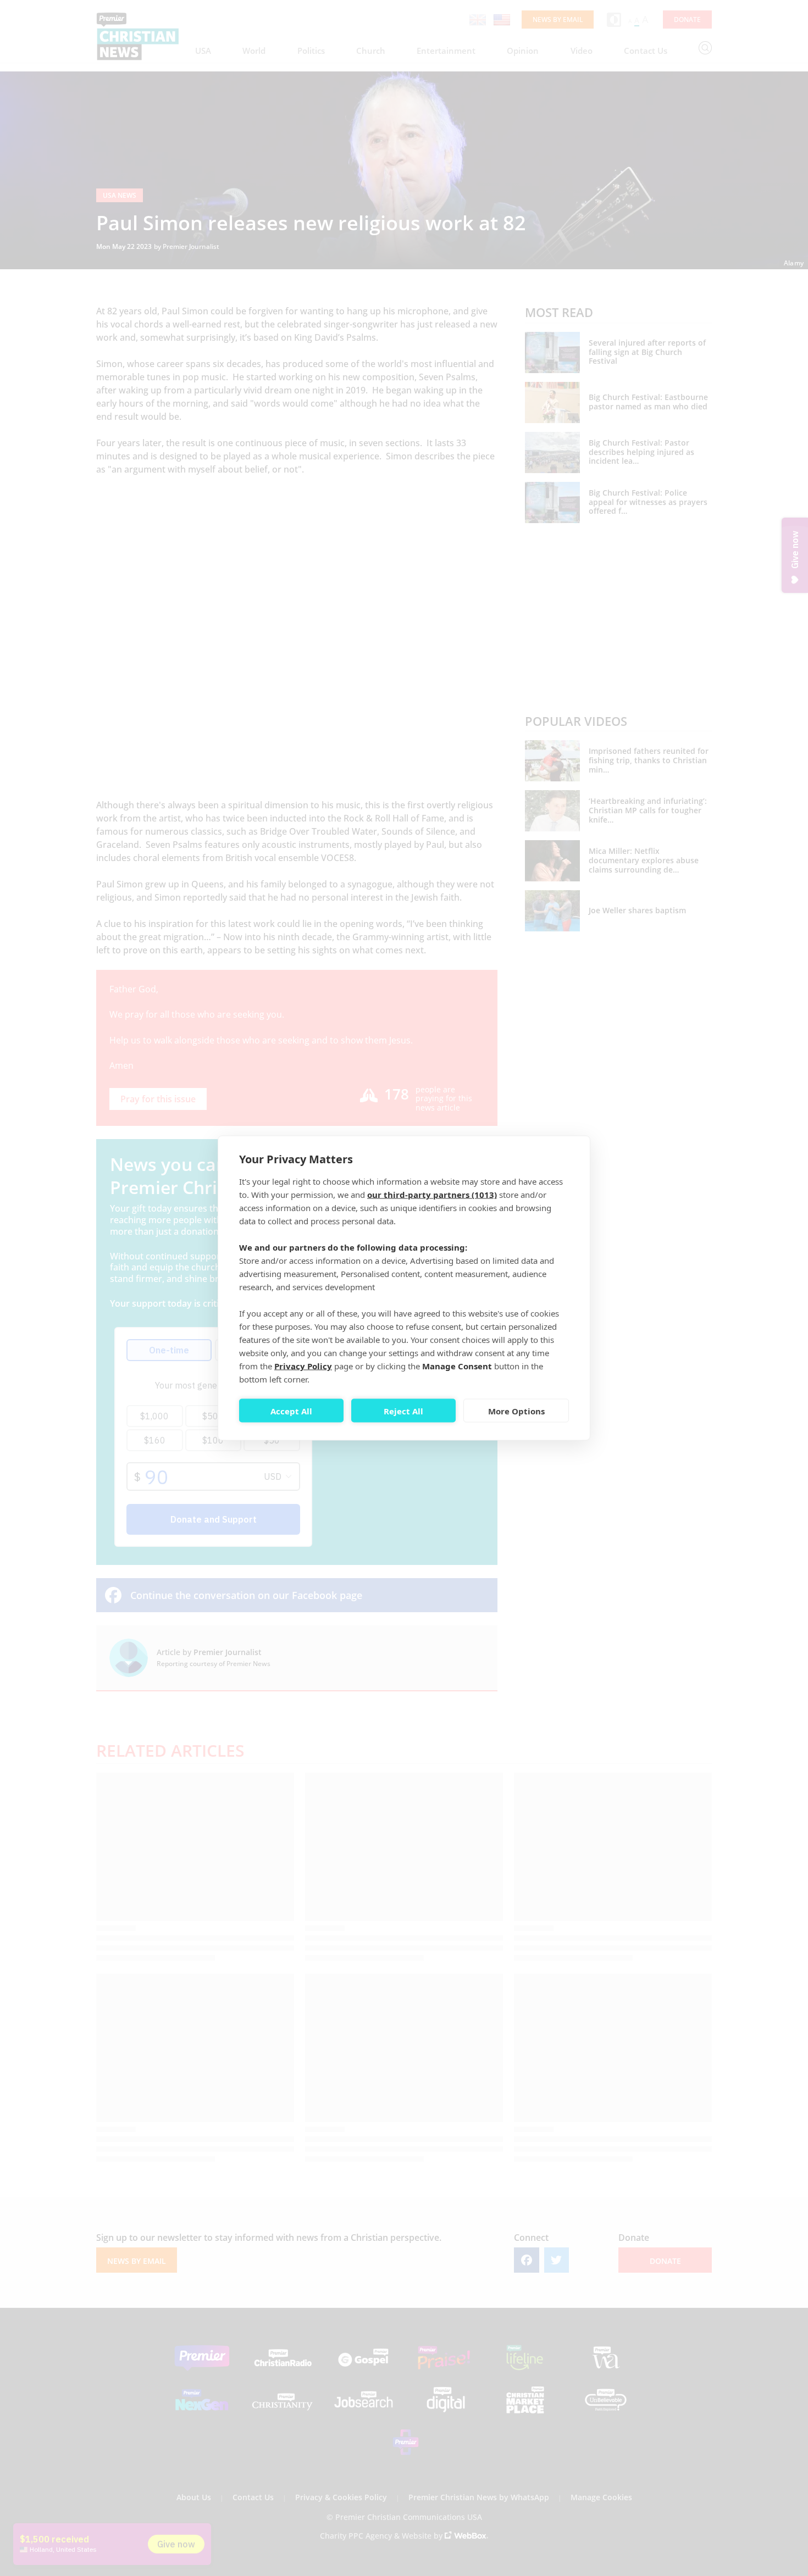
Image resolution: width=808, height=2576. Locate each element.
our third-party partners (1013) (432, 1195)
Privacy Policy (303, 1366)
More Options (516, 1411)
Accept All (291, 1411)
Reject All (403, 1411)
